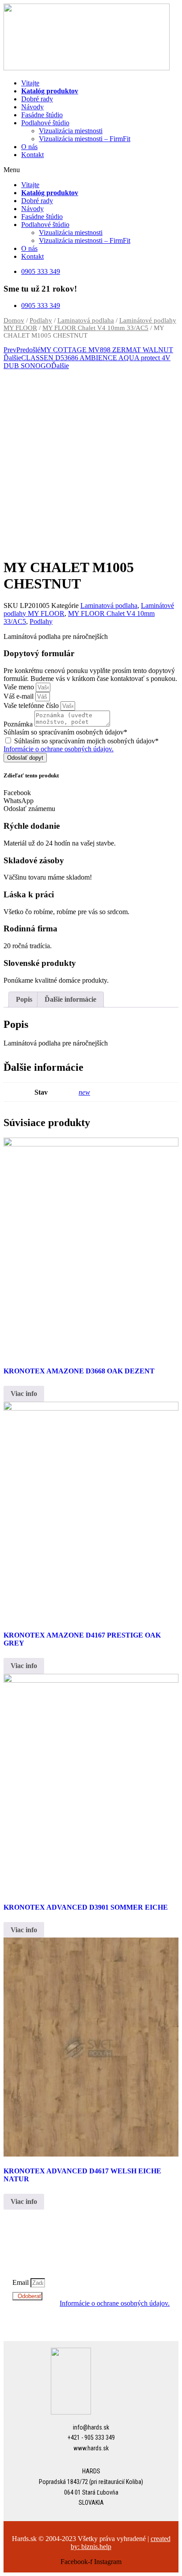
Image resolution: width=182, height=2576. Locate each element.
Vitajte (30, 83)
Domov (14, 320)
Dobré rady (37, 99)
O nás (29, 147)
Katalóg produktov (50, 91)
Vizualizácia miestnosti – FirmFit (85, 139)
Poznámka (19, 724)
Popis (24, 999)
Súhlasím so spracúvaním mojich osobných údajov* (86, 741)
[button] (91, 170)
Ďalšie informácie (70, 999)
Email (21, 2282)
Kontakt (32, 155)
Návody (32, 107)
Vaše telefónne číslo (32, 706)
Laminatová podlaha (86, 320)
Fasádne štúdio (42, 115)
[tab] (24, 1000)
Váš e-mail (19, 696)
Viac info (24, 1394)
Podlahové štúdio (45, 123)
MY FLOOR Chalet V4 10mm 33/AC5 (95, 328)
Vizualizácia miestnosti (71, 131)
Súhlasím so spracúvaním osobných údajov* (65, 732)
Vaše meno (20, 687)
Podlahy (41, 320)
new (84, 1092)
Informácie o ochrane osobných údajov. (59, 749)
